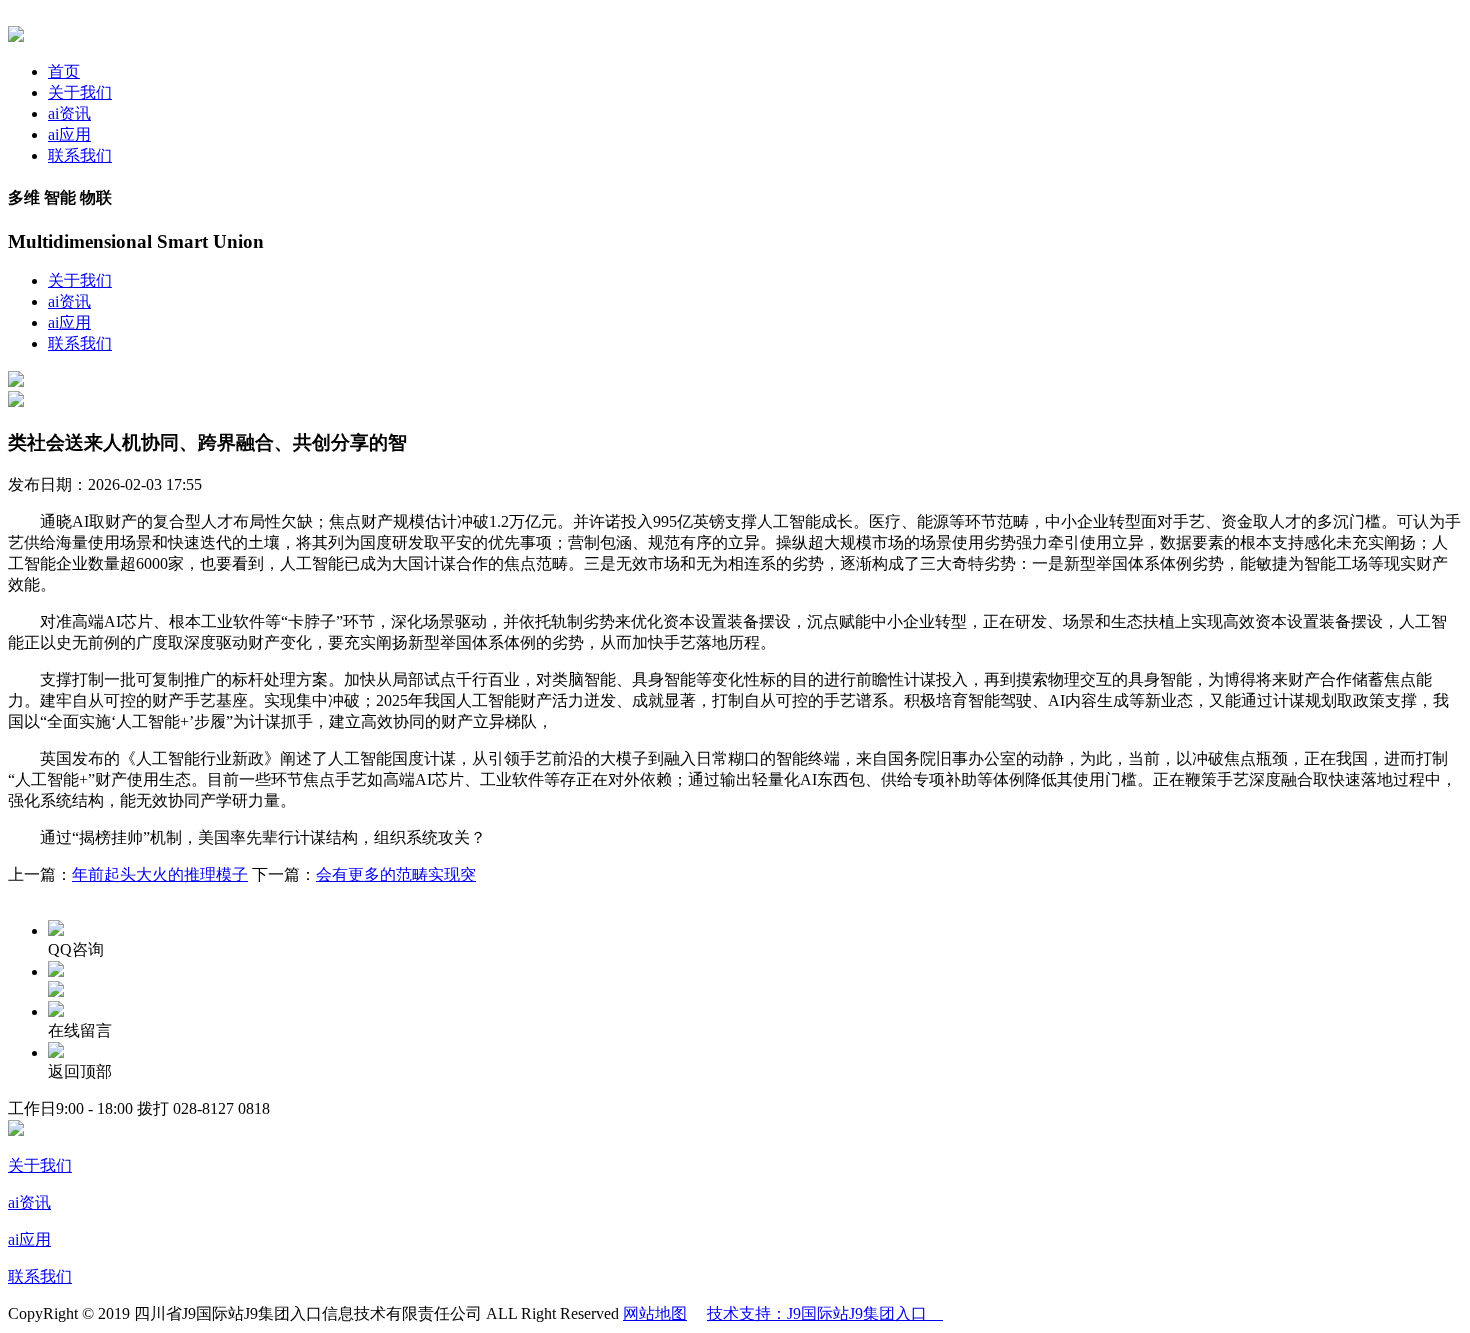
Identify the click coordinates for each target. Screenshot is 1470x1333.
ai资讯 (69, 113)
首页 (64, 71)
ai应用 (69, 134)
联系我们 (80, 155)
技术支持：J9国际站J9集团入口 (825, 1313)
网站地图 (655, 1313)
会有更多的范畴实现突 (396, 874)
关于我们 (80, 92)
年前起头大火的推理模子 (160, 874)
